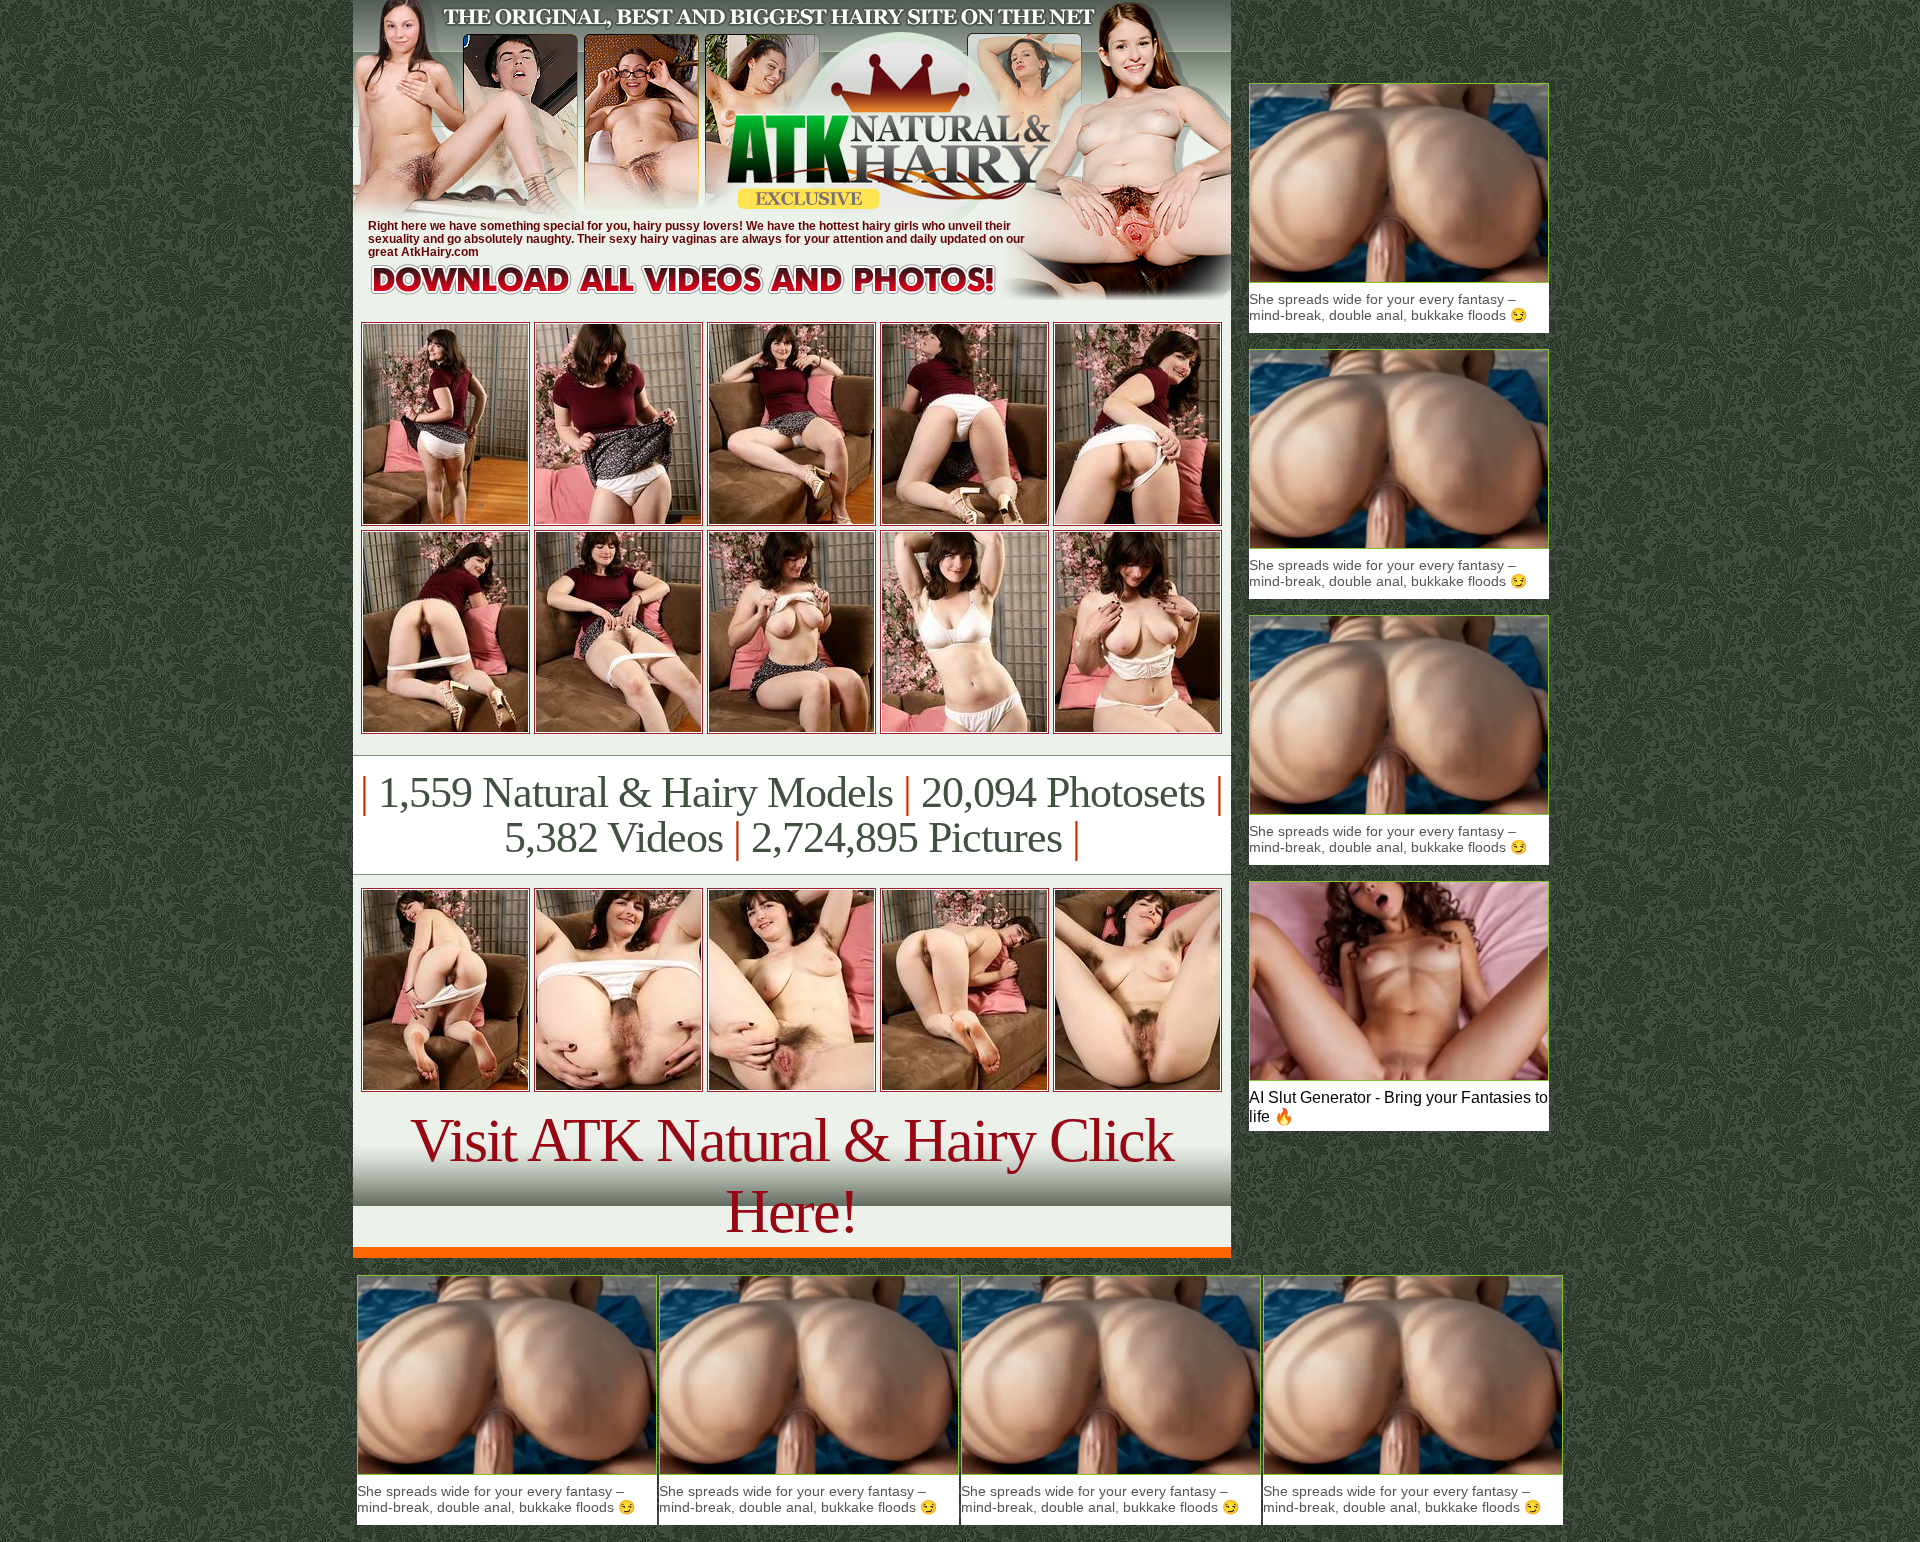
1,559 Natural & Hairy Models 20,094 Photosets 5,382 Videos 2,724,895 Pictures (791, 815)
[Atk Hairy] (702, 294)
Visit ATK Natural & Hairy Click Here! (791, 1175)
